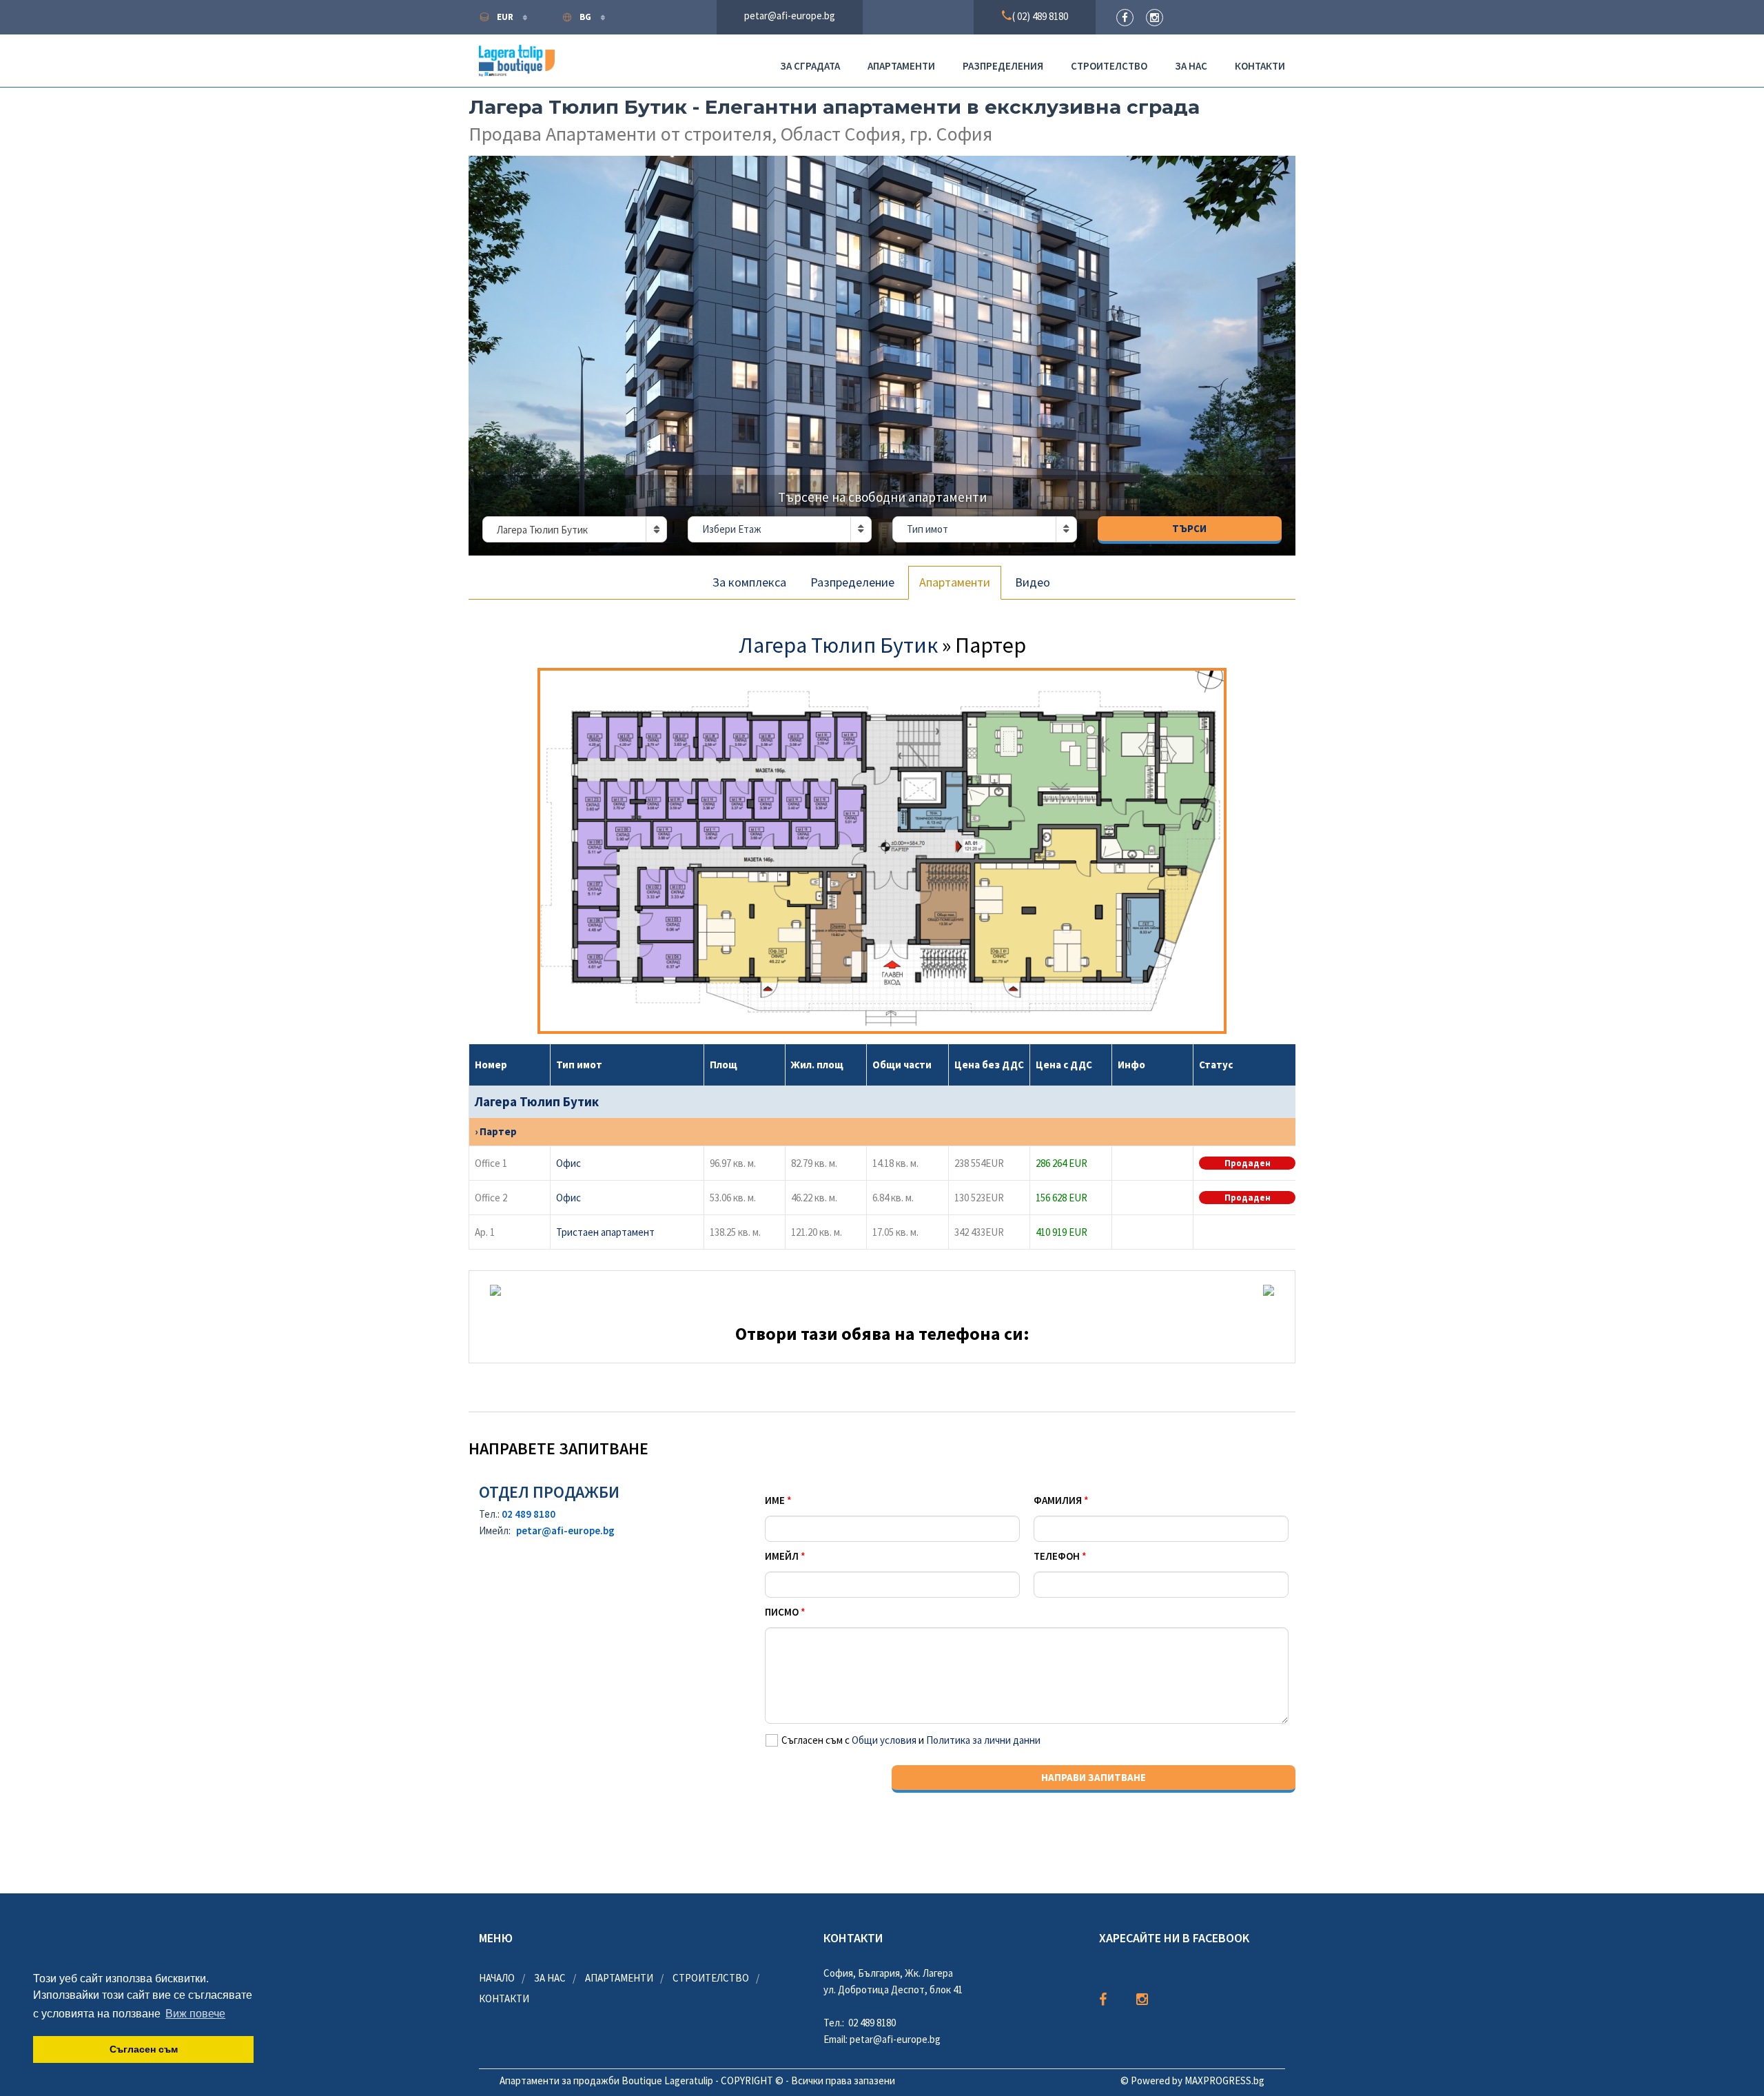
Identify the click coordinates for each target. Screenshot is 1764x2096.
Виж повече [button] (195, 2014)
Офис (571, 1163)
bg (586, 17)
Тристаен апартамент (607, 1232)
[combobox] (575, 529)
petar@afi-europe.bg (565, 1530)
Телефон (1057, 1556)
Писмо (782, 1612)
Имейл (782, 1556)
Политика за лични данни (983, 1740)
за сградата (810, 66)
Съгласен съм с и (911, 1740)
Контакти (1260, 66)
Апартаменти (901, 66)
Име (775, 1500)
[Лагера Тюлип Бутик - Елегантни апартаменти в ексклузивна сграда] (882, 356)
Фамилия (1058, 1500)
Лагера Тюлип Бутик (840, 645)
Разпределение (852, 582)
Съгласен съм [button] (144, 2049)
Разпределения (1003, 66)
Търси (1189, 528)
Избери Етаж (732, 529)
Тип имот (927, 529)
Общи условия (884, 1740)
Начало (497, 1978)
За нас (1191, 66)
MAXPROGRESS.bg (1224, 2080)
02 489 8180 (529, 1514)
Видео (1033, 582)
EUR (506, 17)
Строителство (1109, 66)
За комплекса (749, 582)
